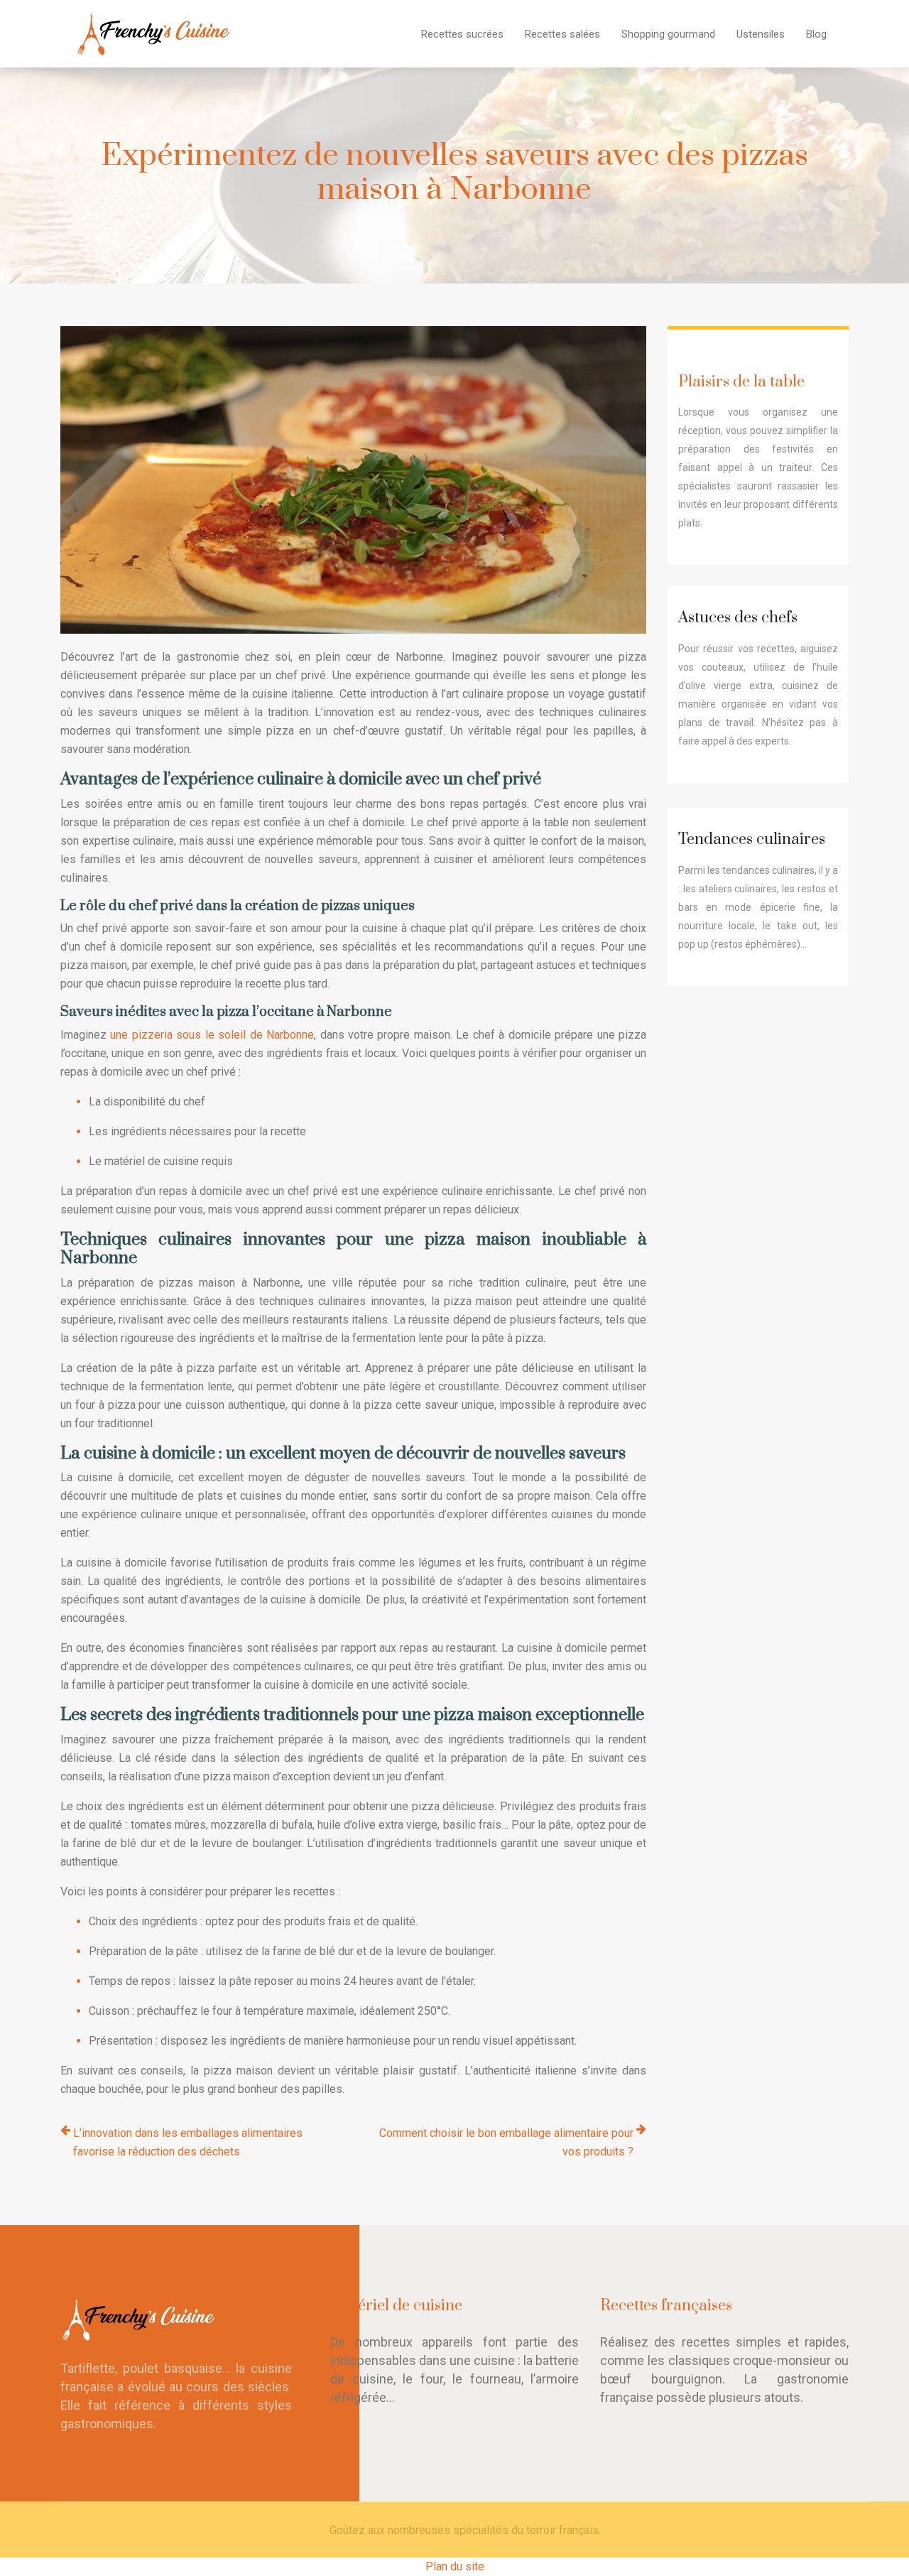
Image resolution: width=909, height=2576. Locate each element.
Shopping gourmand (668, 34)
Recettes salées (562, 34)
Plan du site (455, 2566)
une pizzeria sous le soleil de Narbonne (212, 1035)
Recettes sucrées (462, 34)
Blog (816, 34)
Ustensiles (761, 34)
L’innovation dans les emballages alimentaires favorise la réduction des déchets (188, 2142)
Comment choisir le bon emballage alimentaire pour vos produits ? (506, 2142)
